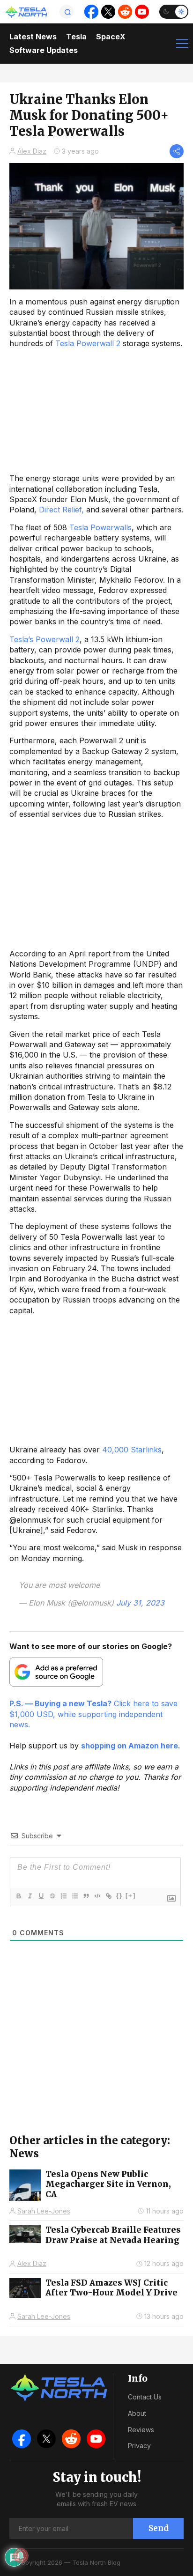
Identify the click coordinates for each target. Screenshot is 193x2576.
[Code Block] (97, 1896)
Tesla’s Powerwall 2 (45, 639)
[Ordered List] (63, 1896)
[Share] (177, 151)
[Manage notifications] (21, 2555)
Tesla (76, 37)
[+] (131, 1896)
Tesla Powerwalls (100, 527)
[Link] (108, 1896)
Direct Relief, (61, 510)
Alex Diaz (32, 151)
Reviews (141, 2430)
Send (159, 2528)
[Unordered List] (74, 1896)
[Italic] (30, 1896)
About (137, 2413)
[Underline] (41, 1896)
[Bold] (18, 1896)
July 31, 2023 (140, 1603)
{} (119, 1896)
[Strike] (52, 1896)
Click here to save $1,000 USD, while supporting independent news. (93, 1714)
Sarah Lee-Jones (44, 2211)
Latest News (33, 37)
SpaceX (111, 37)
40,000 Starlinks (132, 1450)
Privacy (139, 2446)
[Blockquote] (86, 1896)
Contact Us (145, 2397)
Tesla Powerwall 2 (88, 343)
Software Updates (44, 50)
